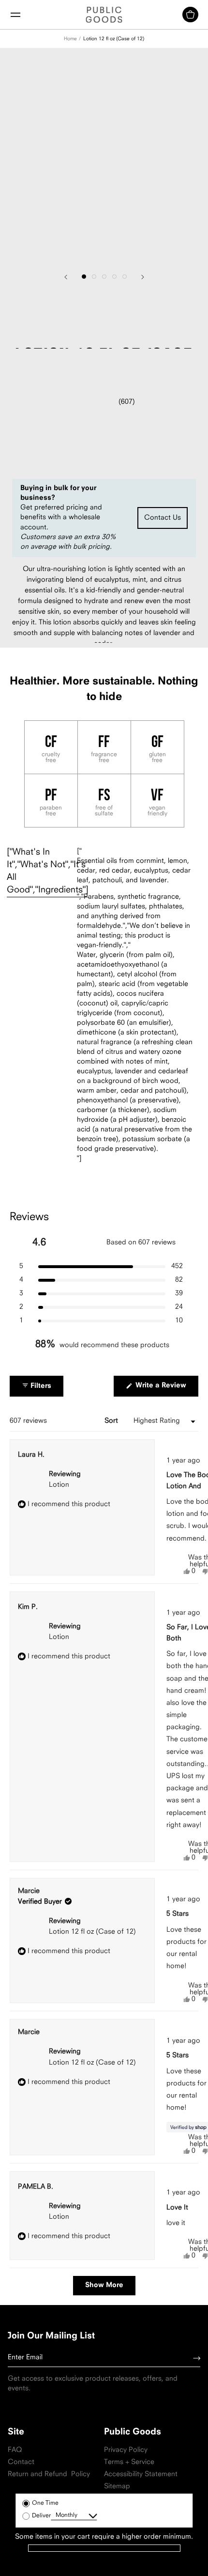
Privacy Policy (126, 2450)
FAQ (15, 2450)
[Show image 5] (125, 277)
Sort (112, 1421)
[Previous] (66, 277)
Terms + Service (129, 2462)
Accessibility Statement (141, 2474)
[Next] (143, 277)
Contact (21, 2462)
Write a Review (166, 1389)
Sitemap (117, 2487)
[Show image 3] (104, 277)
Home (70, 39)
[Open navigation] (15, 15)
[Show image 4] (114, 277)
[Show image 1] (84, 277)
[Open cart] (190, 15)
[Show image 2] (94, 277)
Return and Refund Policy (49, 2474)
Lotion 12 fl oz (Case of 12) (114, 39)
